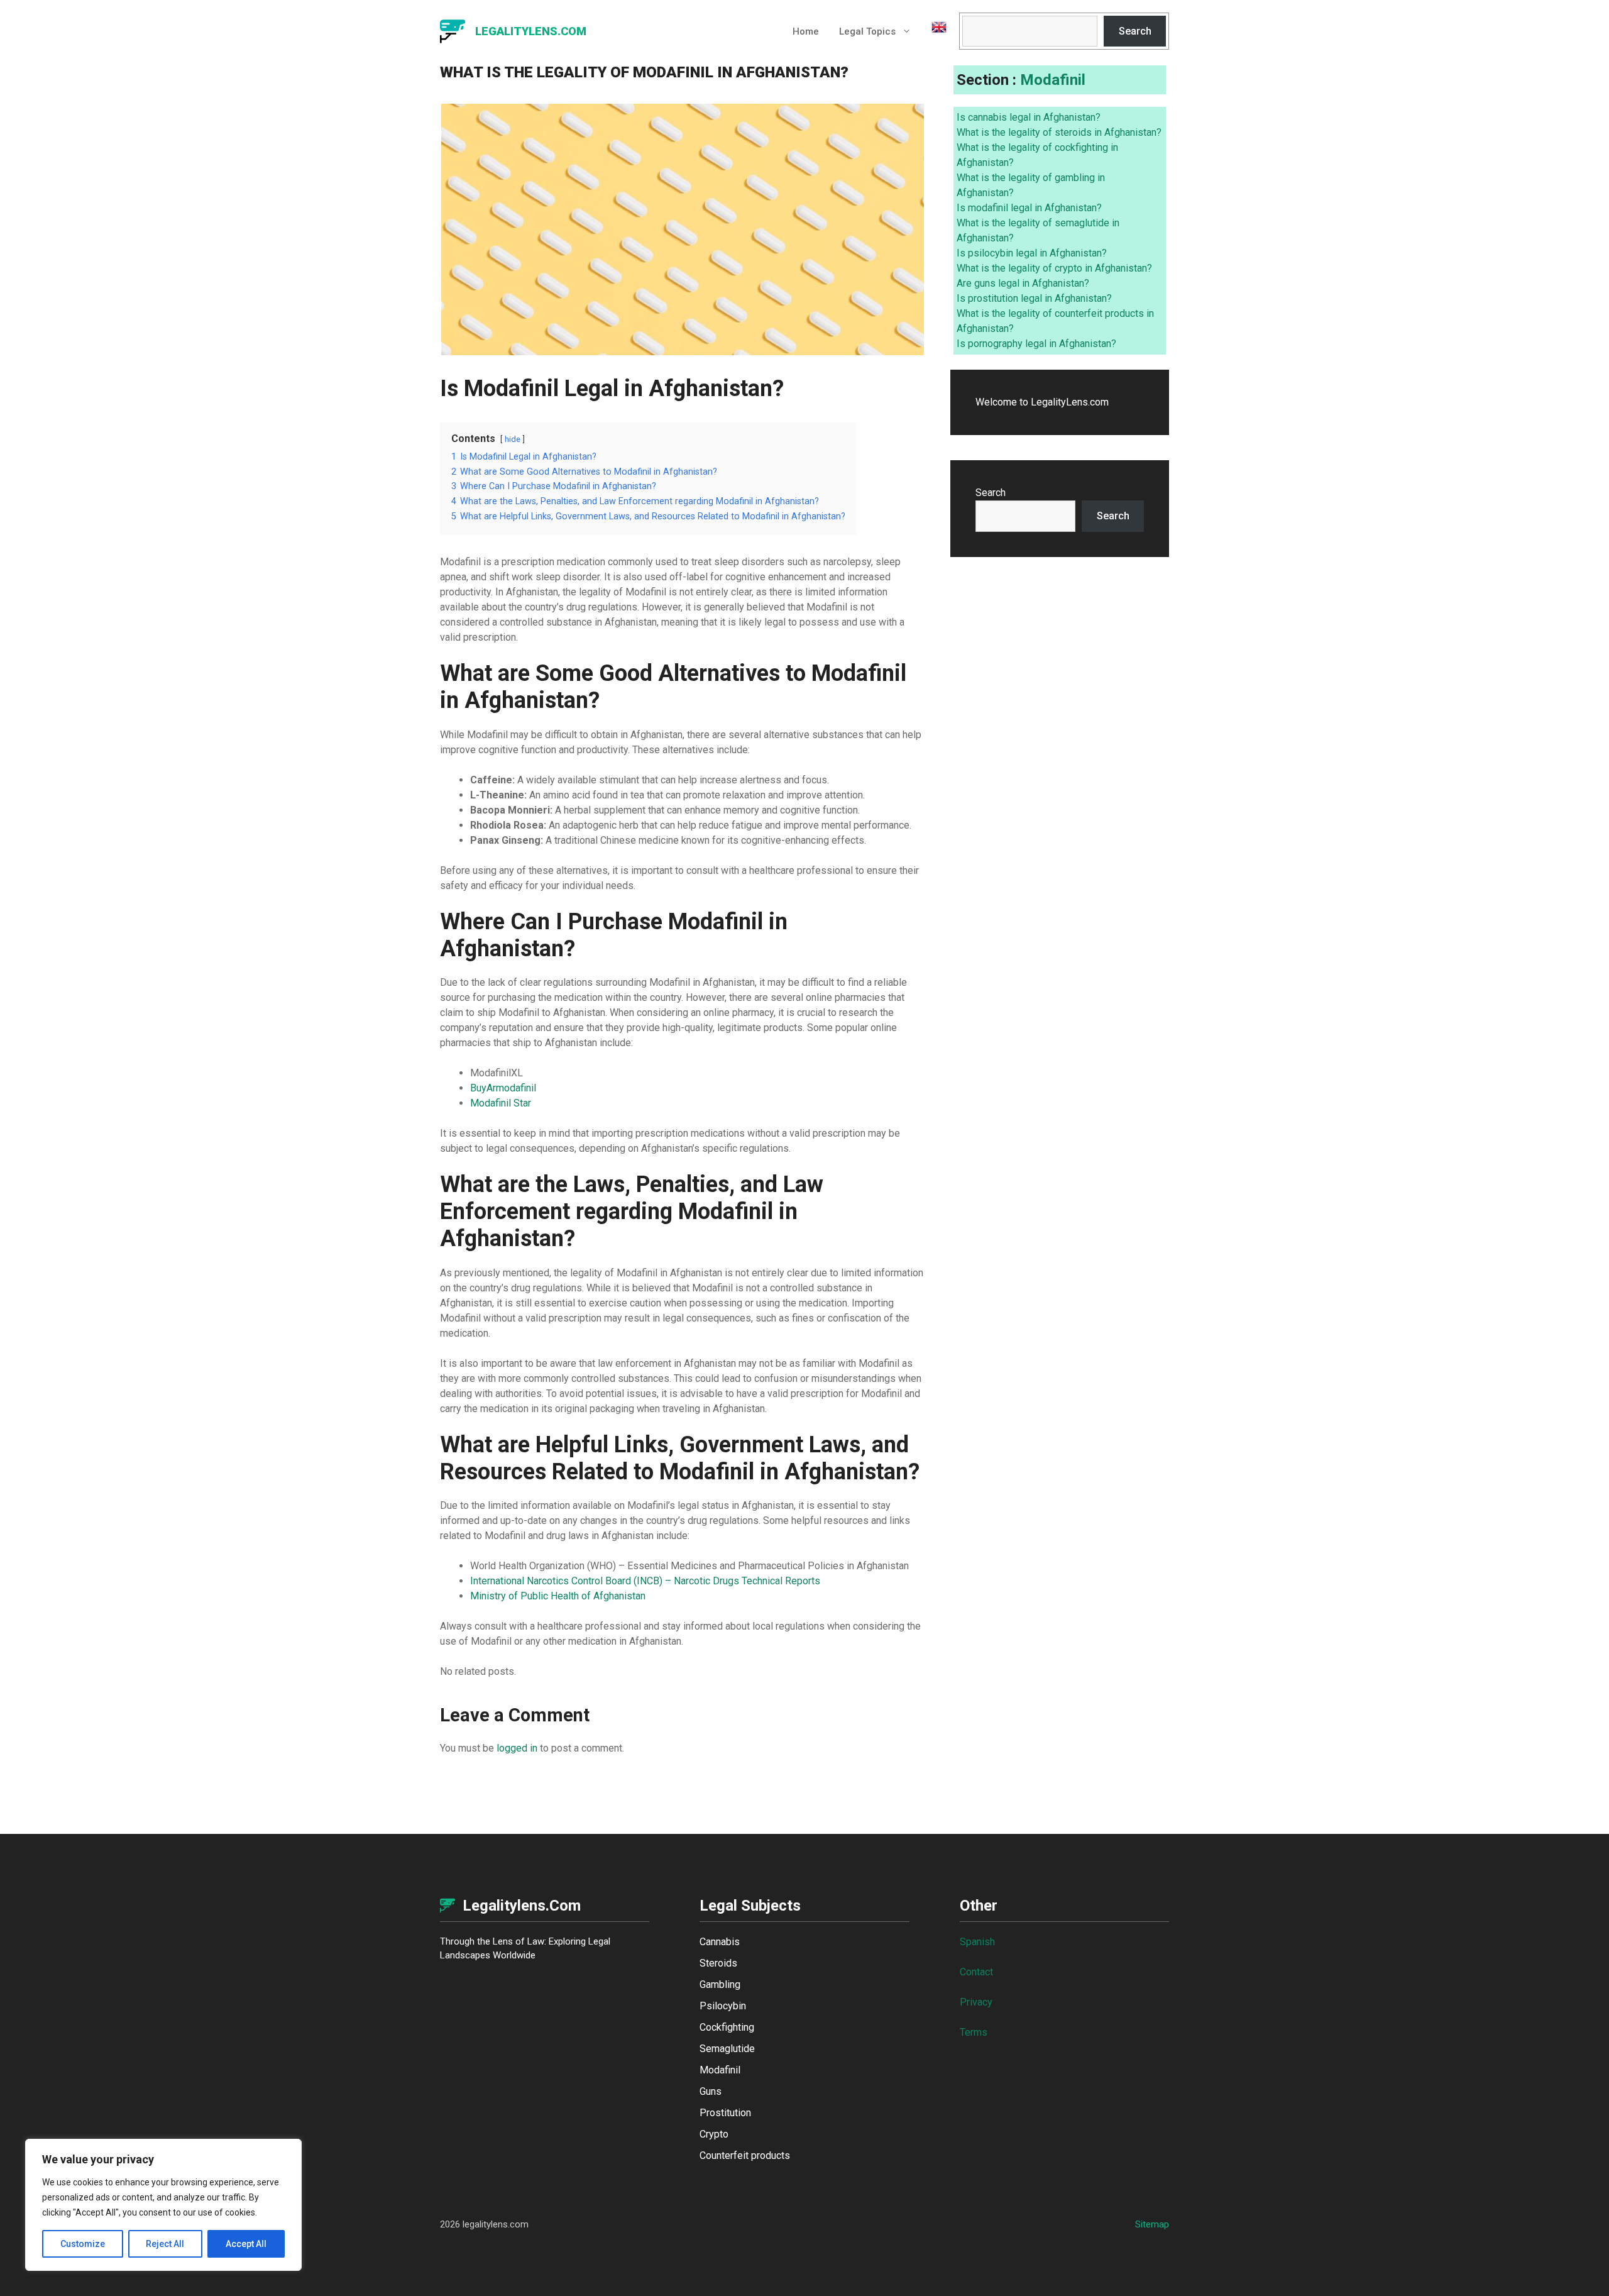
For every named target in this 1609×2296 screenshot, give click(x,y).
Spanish (977, 1942)
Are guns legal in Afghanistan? (1023, 283)
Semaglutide (727, 2049)
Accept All (246, 2244)
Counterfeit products (745, 2155)
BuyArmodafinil (503, 1088)
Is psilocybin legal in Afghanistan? (1032, 253)
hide (513, 439)
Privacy (976, 2002)
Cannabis (720, 1942)
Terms (974, 2032)
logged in (517, 1748)
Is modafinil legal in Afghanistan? (1029, 208)
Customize (83, 2244)
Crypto (714, 2134)
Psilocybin (723, 2006)
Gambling (720, 1984)
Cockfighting (727, 2027)
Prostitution (725, 2113)
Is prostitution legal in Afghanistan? (1034, 298)
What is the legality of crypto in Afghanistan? (1054, 268)
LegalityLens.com (531, 31)
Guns (711, 2091)
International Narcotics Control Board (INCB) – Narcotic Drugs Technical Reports (645, 1581)
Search (1135, 31)
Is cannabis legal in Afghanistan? (1029, 117)
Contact (976, 1972)
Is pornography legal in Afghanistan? (1036, 344)
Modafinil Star (501, 1103)
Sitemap (1152, 2224)
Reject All (165, 2244)
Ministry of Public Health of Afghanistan (558, 1596)
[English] (934, 31)
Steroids (718, 1963)
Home (806, 31)
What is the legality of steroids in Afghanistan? (1059, 132)
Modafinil (1053, 80)
